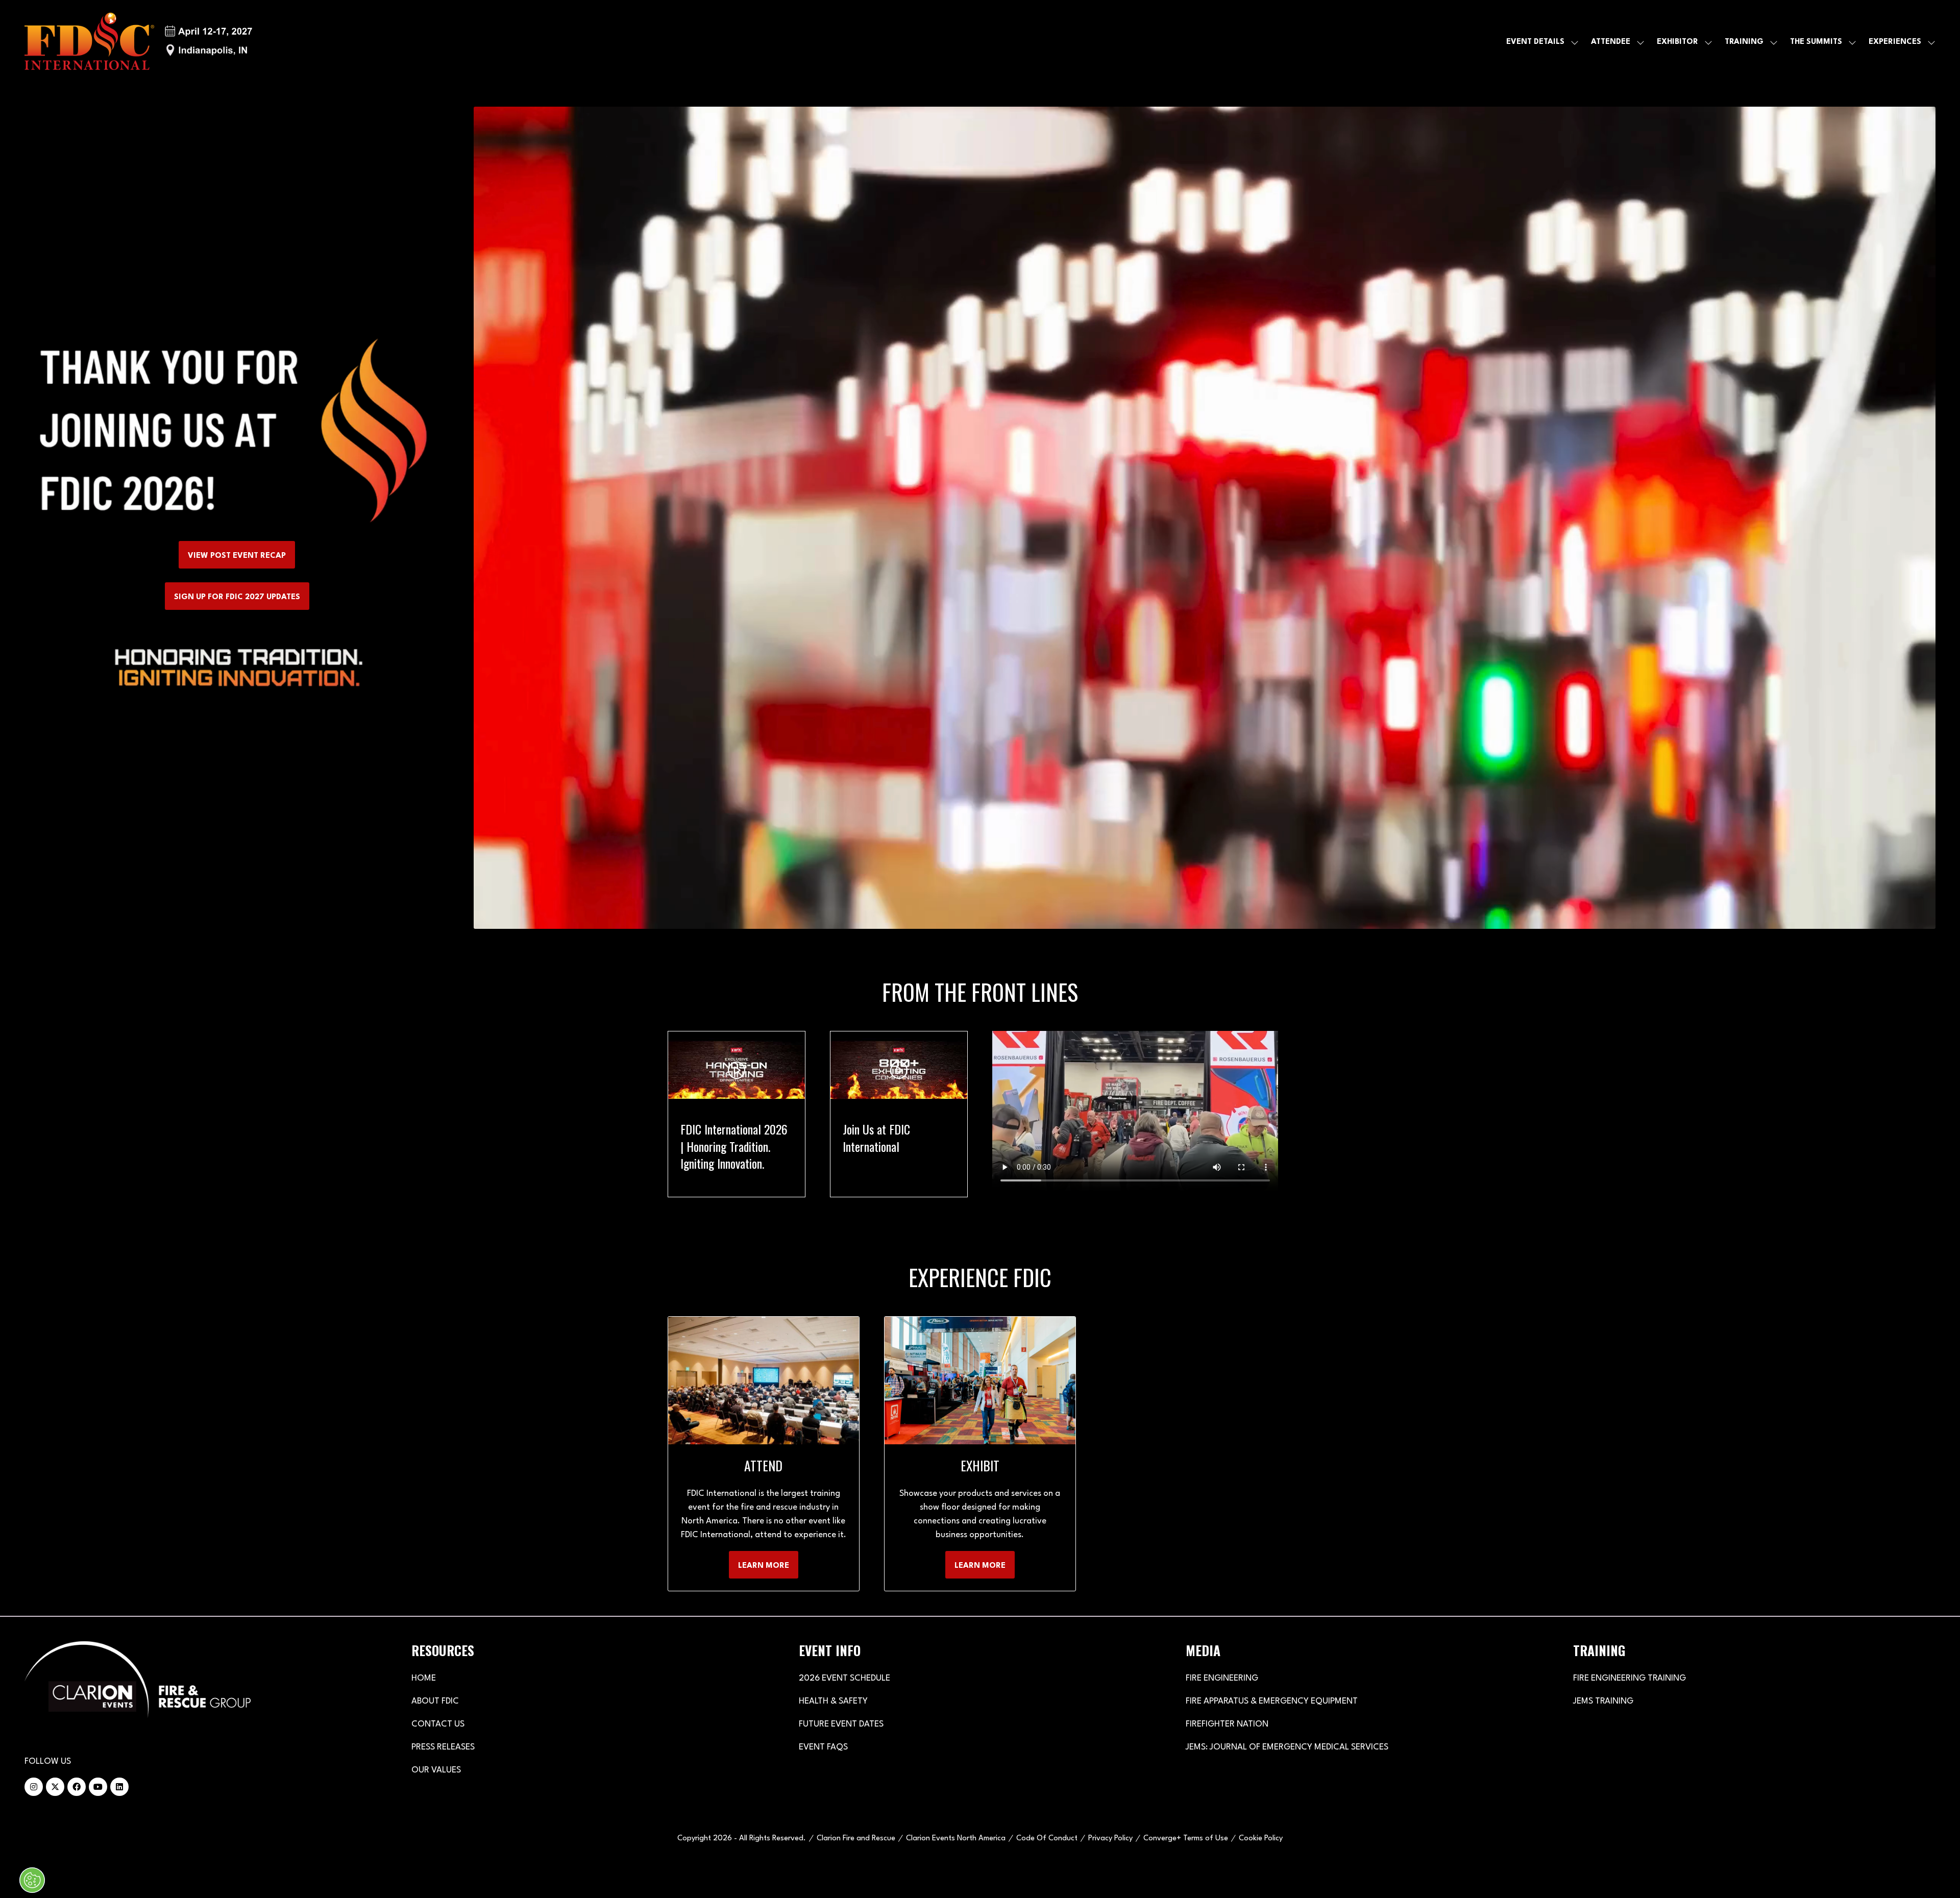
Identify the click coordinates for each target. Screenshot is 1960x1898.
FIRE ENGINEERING (1222, 1678)
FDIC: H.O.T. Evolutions (892, 1129)
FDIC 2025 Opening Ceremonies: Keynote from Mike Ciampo (726, 1146)
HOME (424, 1678)
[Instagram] (34, 1787)
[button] (237, 555)
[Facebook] (77, 1787)
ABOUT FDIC (435, 1701)
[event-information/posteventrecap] (237, 429)
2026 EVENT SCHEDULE (844, 1678)
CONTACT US (438, 1724)
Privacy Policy (1110, 1839)
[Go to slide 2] (815, 1212)
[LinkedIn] (119, 1787)
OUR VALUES (436, 1770)
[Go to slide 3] (830, 1212)
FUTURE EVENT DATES (841, 1724)
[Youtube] (98, 1787)
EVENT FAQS (823, 1747)
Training (1744, 42)
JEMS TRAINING (1603, 1701)
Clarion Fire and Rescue (856, 1839)
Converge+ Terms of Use (1186, 1839)
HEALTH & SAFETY (833, 1701)
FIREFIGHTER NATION (1227, 1724)
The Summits (1816, 42)
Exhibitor (1677, 42)
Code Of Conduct (1047, 1839)
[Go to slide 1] (802, 1212)
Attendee (1611, 42)
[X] (55, 1787)
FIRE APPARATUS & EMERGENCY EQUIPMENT (1272, 1701)
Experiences (1895, 42)
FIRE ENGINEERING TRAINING (1630, 1678)
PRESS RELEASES (443, 1747)
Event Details (1535, 42)
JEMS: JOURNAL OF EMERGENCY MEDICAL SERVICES (1287, 1747)
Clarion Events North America (956, 1839)
